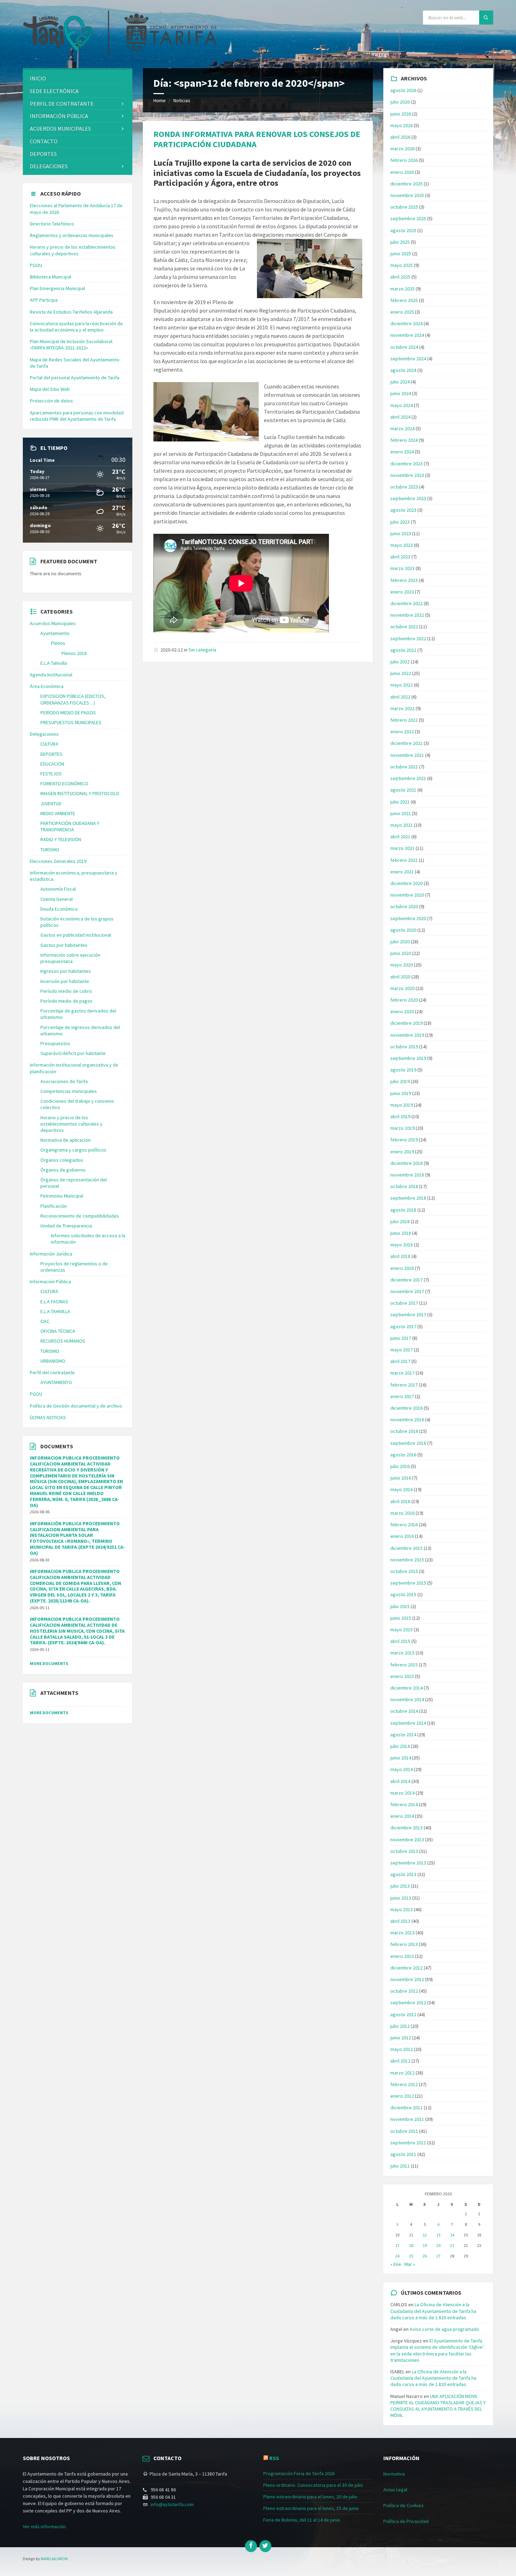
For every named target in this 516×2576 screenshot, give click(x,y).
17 (397, 2245)
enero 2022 (402, 732)
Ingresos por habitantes (66, 971)
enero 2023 (402, 592)
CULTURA (49, 744)
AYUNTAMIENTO (56, 1382)
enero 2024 (402, 452)
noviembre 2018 (407, 1175)
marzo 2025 (402, 289)
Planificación (54, 1206)
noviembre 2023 (407, 475)
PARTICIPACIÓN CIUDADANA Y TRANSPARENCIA (70, 826)
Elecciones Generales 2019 (58, 861)
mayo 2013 (402, 1909)
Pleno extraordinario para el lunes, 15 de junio (311, 2508)
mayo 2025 (402, 265)
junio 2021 (401, 813)
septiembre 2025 (408, 218)
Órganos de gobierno (63, 1170)
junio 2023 (401, 533)
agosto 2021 (403, 790)
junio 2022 (401, 673)
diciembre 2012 (406, 1968)
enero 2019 (402, 1152)
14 (452, 2235)
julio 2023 (400, 522)
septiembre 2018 (408, 1198)
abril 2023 (400, 557)
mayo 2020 (402, 965)
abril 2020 (400, 977)
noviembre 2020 (407, 895)
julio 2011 (400, 2166)
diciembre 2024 (406, 323)
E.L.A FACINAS (54, 1302)
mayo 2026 (402, 125)
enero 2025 (402, 312)
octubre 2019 (404, 1047)
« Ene (396, 2264)
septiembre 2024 (408, 359)
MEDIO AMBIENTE (58, 813)
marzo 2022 (402, 708)
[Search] (486, 18)
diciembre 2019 (406, 1023)
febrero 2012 (404, 2084)
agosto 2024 (403, 370)
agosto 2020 (403, 930)
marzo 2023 (402, 568)
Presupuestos (55, 1043)
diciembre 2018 (406, 1163)
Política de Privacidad (406, 2521)
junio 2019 (401, 1093)
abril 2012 (400, 2061)
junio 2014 (401, 1758)
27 (438, 2256)
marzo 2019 (402, 1128)
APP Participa (44, 300)
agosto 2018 (403, 1210)
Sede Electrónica (54, 91)
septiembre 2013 (408, 1863)
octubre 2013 (404, 1851)
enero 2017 (402, 1396)
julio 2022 (400, 662)
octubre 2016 (404, 1431)
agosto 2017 (403, 1326)
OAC (45, 1321)
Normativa (394, 2474)
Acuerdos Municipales (53, 623)
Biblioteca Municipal (51, 277)
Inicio (38, 78)
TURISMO (50, 850)
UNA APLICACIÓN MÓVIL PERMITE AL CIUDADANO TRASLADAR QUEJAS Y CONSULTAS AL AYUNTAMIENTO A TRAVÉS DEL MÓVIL (438, 2406)
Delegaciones (49, 166)
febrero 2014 (404, 1804)
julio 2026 (400, 102)
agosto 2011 (403, 2154)
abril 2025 (400, 277)
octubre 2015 (404, 1571)
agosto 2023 (403, 510)
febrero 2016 (404, 1525)
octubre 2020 (404, 906)
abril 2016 (400, 1501)
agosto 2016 (403, 1455)
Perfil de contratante (62, 104)
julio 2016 (400, 1466)
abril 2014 (400, 1781)
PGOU (36, 265)
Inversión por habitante (65, 981)
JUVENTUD (51, 804)
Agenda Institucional (51, 675)
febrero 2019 (404, 1140)
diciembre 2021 (406, 743)
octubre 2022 (404, 627)
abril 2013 (400, 1921)
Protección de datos (51, 401)
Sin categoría (202, 650)
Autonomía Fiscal (58, 889)
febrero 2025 (404, 300)
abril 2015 (400, 1641)
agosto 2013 (403, 1874)
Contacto (44, 141)
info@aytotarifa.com (172, 2504)
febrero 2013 (404, 1944)
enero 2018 (402, 1268)
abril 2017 (400, 1361)
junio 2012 (401, 2038)
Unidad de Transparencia (66, 1226)
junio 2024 (401, 393)
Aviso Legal (395, 2490)
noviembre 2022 (407, 615)
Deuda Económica (59, 909)
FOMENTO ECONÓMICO (64, 784)
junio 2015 (401, 1618)
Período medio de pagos (67, 1001)
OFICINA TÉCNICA (58, 1331)
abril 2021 (400, 837)
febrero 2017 (404, 1385)
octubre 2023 (404, 487)
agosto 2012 (403, 2014)
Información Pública (59, 116)
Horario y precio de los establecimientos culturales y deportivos (73, 250)
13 (438, 2235)
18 (411, 2245)
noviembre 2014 (407, 1699)
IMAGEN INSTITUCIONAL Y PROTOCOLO (80, 793)
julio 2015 (400, 1606)
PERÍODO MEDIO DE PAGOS (68, 713)
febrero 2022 (404, 720)
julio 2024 (400, 382)
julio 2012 (400, 2026)
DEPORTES (43, 154)
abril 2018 (400, 1256)
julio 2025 (400, 242)
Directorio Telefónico (52, 224)
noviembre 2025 (407, 195)
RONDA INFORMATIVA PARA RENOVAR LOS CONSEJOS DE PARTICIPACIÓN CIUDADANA (257, 139)
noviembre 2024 (407, 335)
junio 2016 (401, 1478)
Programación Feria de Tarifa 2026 (299, 2473)
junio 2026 (401, 114)
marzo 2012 (402, 2073)
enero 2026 (402, 172)
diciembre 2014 (406, 1688)
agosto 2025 (403, 230)
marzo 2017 (402, 1373)
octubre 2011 (404, 2131)
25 (411, 2256)
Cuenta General (57, 899)
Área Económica (47, 686)
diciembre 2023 (406, 464)
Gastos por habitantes (64, 945)
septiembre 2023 (408, 498)
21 (452, 2245)
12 (425, 2235)
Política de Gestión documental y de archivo (76, 1406)
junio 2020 (401, 953)
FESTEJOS (51, 774)
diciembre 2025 (406, 184)
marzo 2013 (402, 1933)
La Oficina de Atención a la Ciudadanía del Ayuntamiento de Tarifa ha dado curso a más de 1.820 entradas (433, 2311)
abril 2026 (400, 137)
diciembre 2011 (406, 2108)
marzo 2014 (402, 1793)
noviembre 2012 (407, 1979)
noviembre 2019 (407, 1035)
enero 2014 (402, 1816)
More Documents (49, 1663)
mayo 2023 (402, 545)
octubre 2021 (404, 767)
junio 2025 (401, 254)
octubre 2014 (404, 1711)
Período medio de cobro (66, 991)
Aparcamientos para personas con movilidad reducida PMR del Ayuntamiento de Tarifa (77, 416)
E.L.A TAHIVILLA (55, 1311)
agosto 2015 (403, 1594)
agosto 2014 (403, 1735)
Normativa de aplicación (65, 1140)
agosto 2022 (403, 650)
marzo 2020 (402, 988)
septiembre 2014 (408, 1723)
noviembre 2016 (407, 1420)
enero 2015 (402, 1676)
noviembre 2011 (407, 2119)
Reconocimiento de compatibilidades (80, 1216)
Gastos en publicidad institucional (76, 935)
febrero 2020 (404, 1000)
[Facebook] (251, 2546)
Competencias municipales (69, 1091)
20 (438, 2245)
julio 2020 (400, 942)
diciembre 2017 (406, 1280)
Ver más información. (45, 2526)
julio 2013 (400, 1886)
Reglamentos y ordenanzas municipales (72, 235)
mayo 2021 (402, 825)
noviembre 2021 (407, 755)
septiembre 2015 (408, 1583)
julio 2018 (400, 1221)
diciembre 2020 (406, 883)
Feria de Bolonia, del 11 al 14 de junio (302, 2520)
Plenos (58, 643)
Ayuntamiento (55, 633)
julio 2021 (400, 802)
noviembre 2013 (407, 1840)
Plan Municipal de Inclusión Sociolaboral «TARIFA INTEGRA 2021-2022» (71, 345)
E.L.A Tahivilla (54, 663)
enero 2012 (402, 2096)
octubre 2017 (404, 1303)
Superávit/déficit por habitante (73, 1053)
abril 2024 (400, 417)
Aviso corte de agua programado (444, 2329)
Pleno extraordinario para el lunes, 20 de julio (310, 2497)
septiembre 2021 (408, 778)
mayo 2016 (402, 1489)
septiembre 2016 (408, 1443)
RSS (274, 2458)
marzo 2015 (402, 1653)
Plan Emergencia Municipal (57, 288)
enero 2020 (402, 1011)
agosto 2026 (403, 90)
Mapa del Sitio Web (50, 389)
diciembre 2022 (406, 603)
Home (160, 100)
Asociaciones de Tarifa (64, 1081)
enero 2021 (402, 872)
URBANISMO (53, 1361)
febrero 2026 (404, 160)
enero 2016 (402, 1536)
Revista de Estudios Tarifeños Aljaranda (71, 312)
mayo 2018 (402, 1245)
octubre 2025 (404, 207)
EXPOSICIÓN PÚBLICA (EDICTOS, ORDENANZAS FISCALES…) (73, 699)
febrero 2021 (404, 860)
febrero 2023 (404, 580)
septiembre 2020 (408, 918)
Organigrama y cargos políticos (73, 1150)
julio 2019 (400, 1081)
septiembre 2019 (408, 1058)
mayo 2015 (402, 1630)
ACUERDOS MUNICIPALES (60, 129)
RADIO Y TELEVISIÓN (61, 839)
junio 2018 (401, 1233)
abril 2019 (400, 1116)
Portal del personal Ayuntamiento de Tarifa (75, 378)
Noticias (182, 100)
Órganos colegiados (62, 1160)
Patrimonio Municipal (62, 1196)
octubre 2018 (404, 1186)
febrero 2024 (404, 440)
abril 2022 (400, 697)
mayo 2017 (402, 1350)
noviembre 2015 (407, 1560)
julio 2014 (400, 1746)
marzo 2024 (402, 428)
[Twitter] (265, 2546)
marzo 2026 (402, 149)
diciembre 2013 (406, 1828)
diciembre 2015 (406, 1548)
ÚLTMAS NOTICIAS (48, 1417)
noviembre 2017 (407, 1291)
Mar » (410, 2264)
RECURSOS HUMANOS (63, 1341)
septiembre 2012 (408, 2003)
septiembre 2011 (408, 2143)
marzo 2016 (402, 1513)
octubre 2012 (404, 1991)
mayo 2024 (402, 405)
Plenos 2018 (74, 653)
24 (397, 2256)
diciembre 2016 (406, 1408)
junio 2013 (401, 1898)
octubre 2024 (404, 347)
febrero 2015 (404, 1665)
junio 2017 (401, 1338)
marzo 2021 (402, 848)
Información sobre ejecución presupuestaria (70, 958)
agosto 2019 (403, 1070)
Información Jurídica (51, 1254)
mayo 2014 (402, 1769)
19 (425, 2245)
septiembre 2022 (408, 638)
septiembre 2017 (408, 1315)
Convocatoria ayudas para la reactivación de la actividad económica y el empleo (76, 327)
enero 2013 (402, 1956)
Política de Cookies (403, 2505)
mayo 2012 (402, 2049)
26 (425, 2256)
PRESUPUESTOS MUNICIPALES (71, 722)
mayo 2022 (402, 685)
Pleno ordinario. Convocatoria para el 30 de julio (313, 2485)
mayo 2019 (402, 1105)
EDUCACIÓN (52, 764)
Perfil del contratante (52, 1372)
